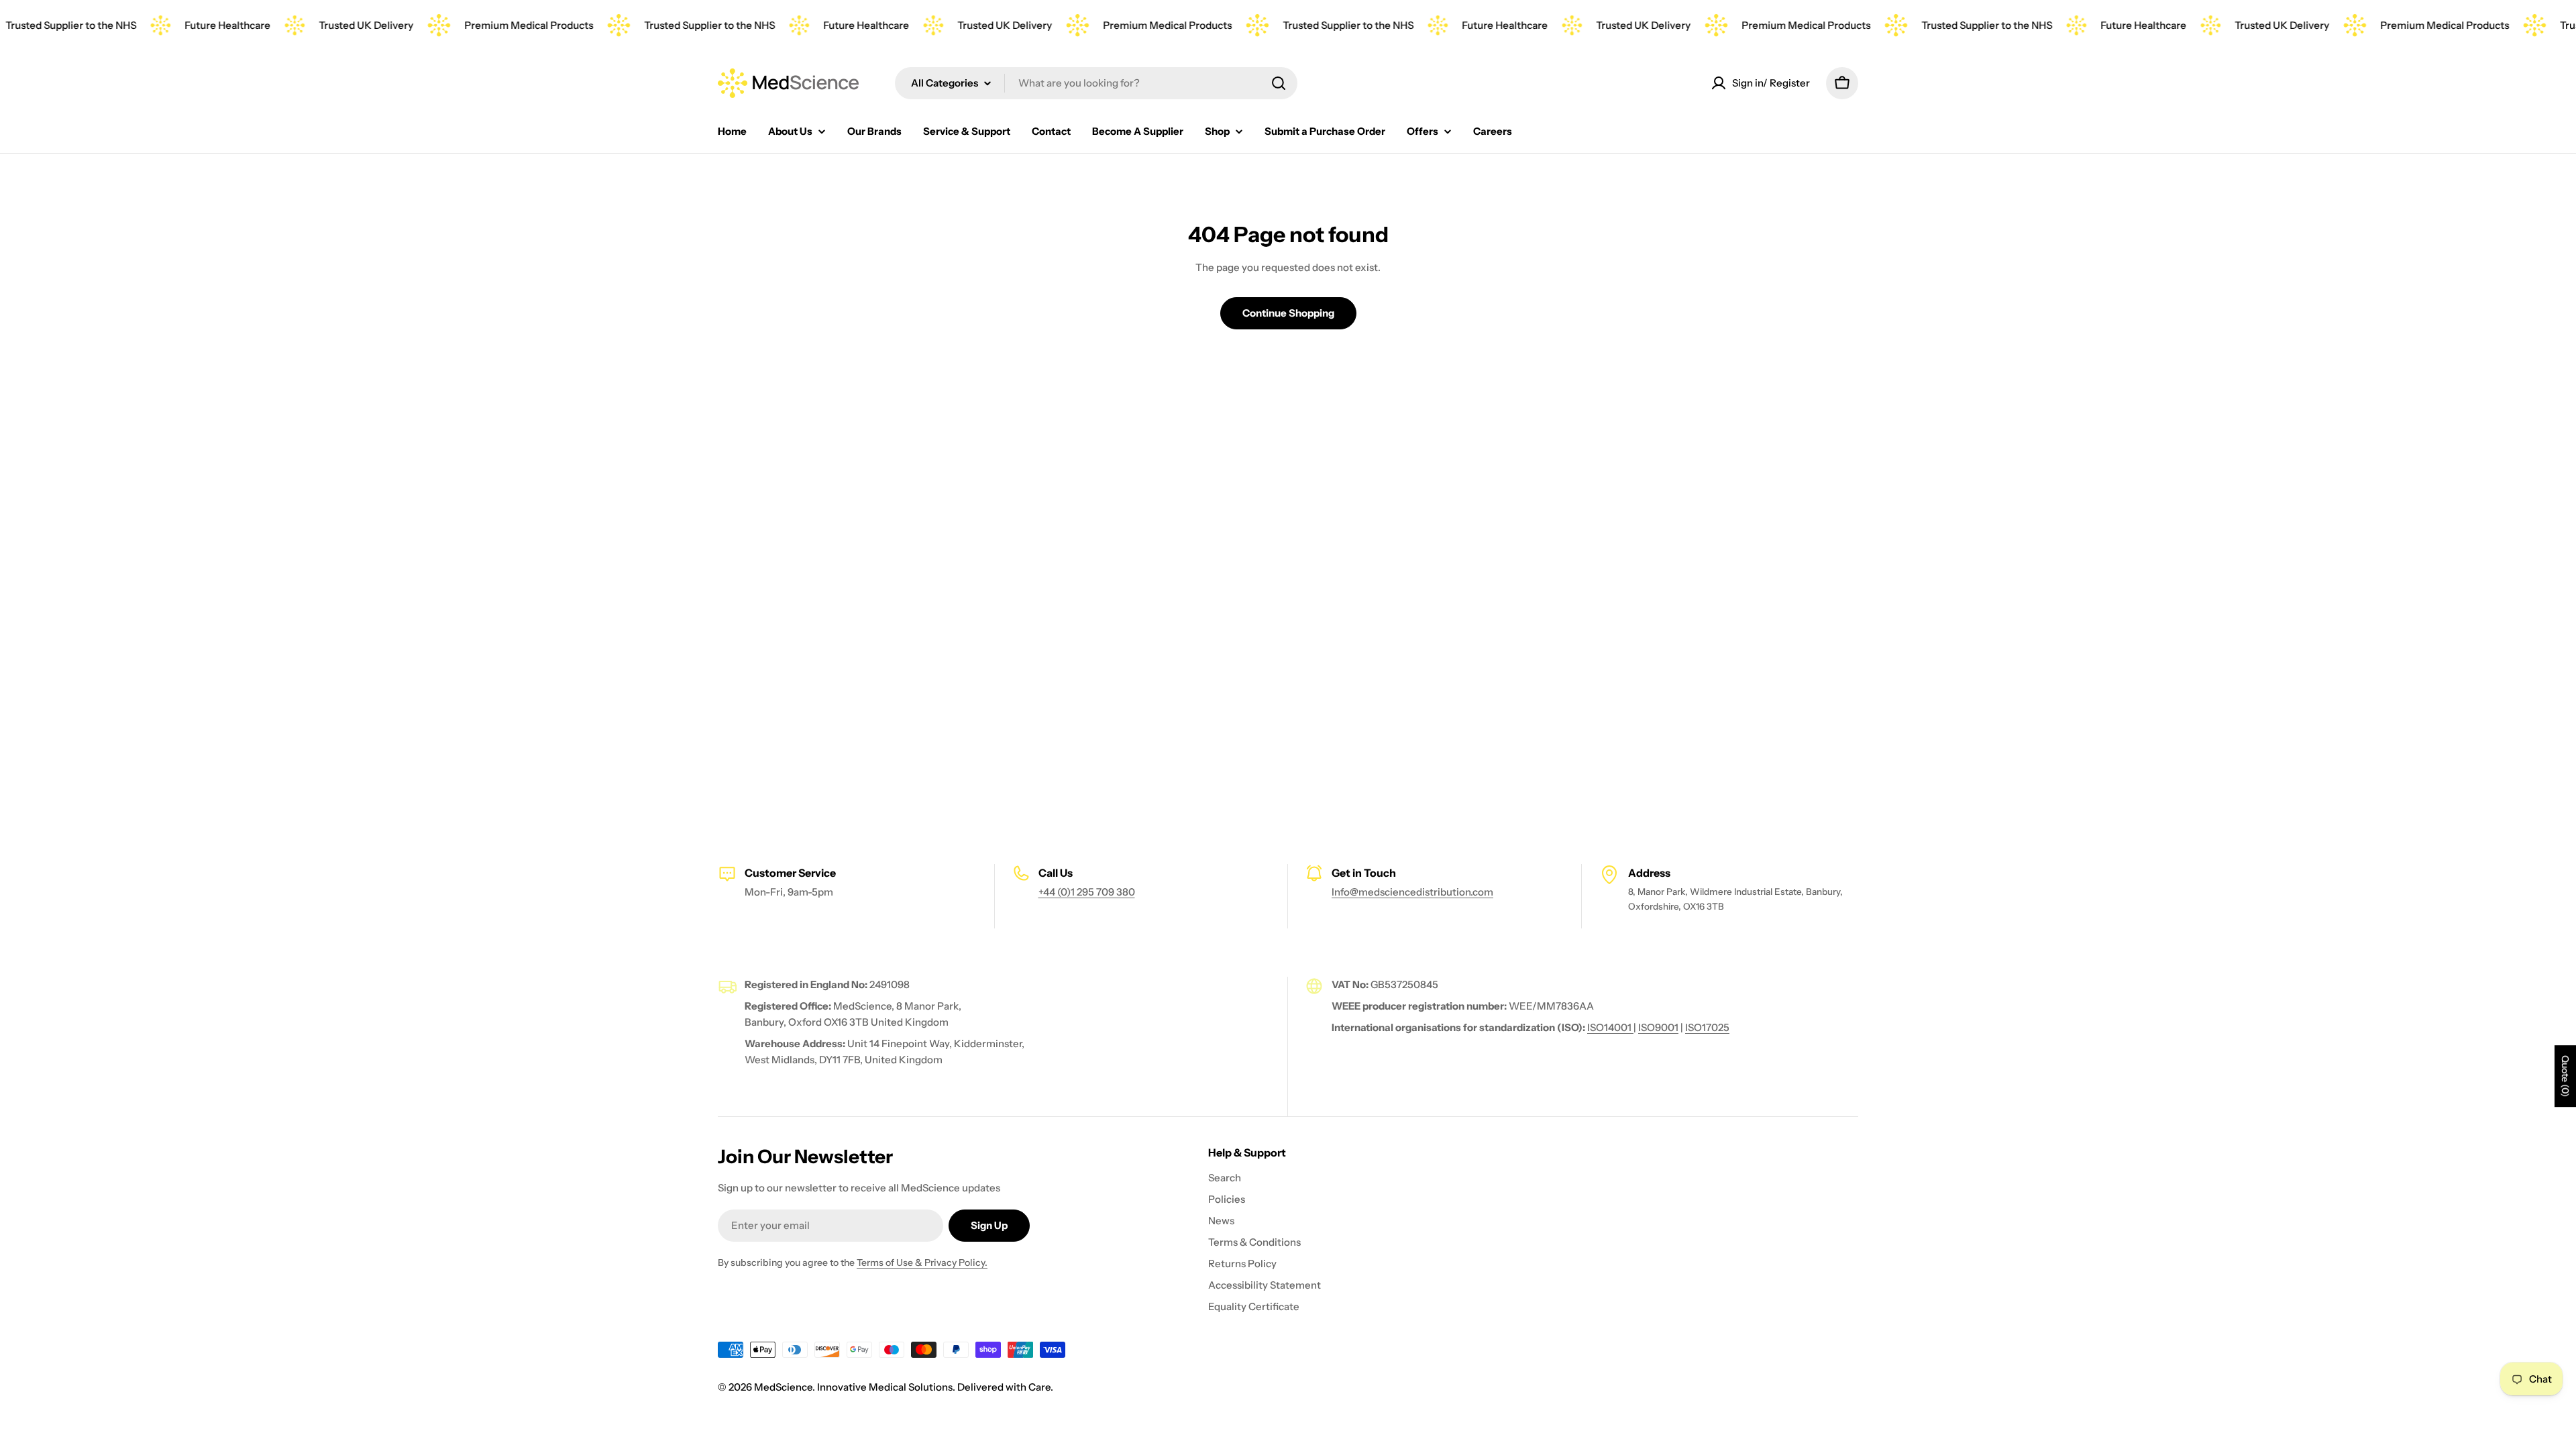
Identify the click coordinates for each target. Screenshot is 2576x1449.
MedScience (783, 1387)
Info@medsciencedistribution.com (1412, 892)
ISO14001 (1610, 1027)
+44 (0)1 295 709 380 (1087, 892)
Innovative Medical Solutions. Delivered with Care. (935, 1387)
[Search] (1279, 83)
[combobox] (1096, 83)
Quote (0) (2565, 1076)
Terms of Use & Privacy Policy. (922, 1263)
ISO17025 (1707, 1027)
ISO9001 (1658, 1027)
